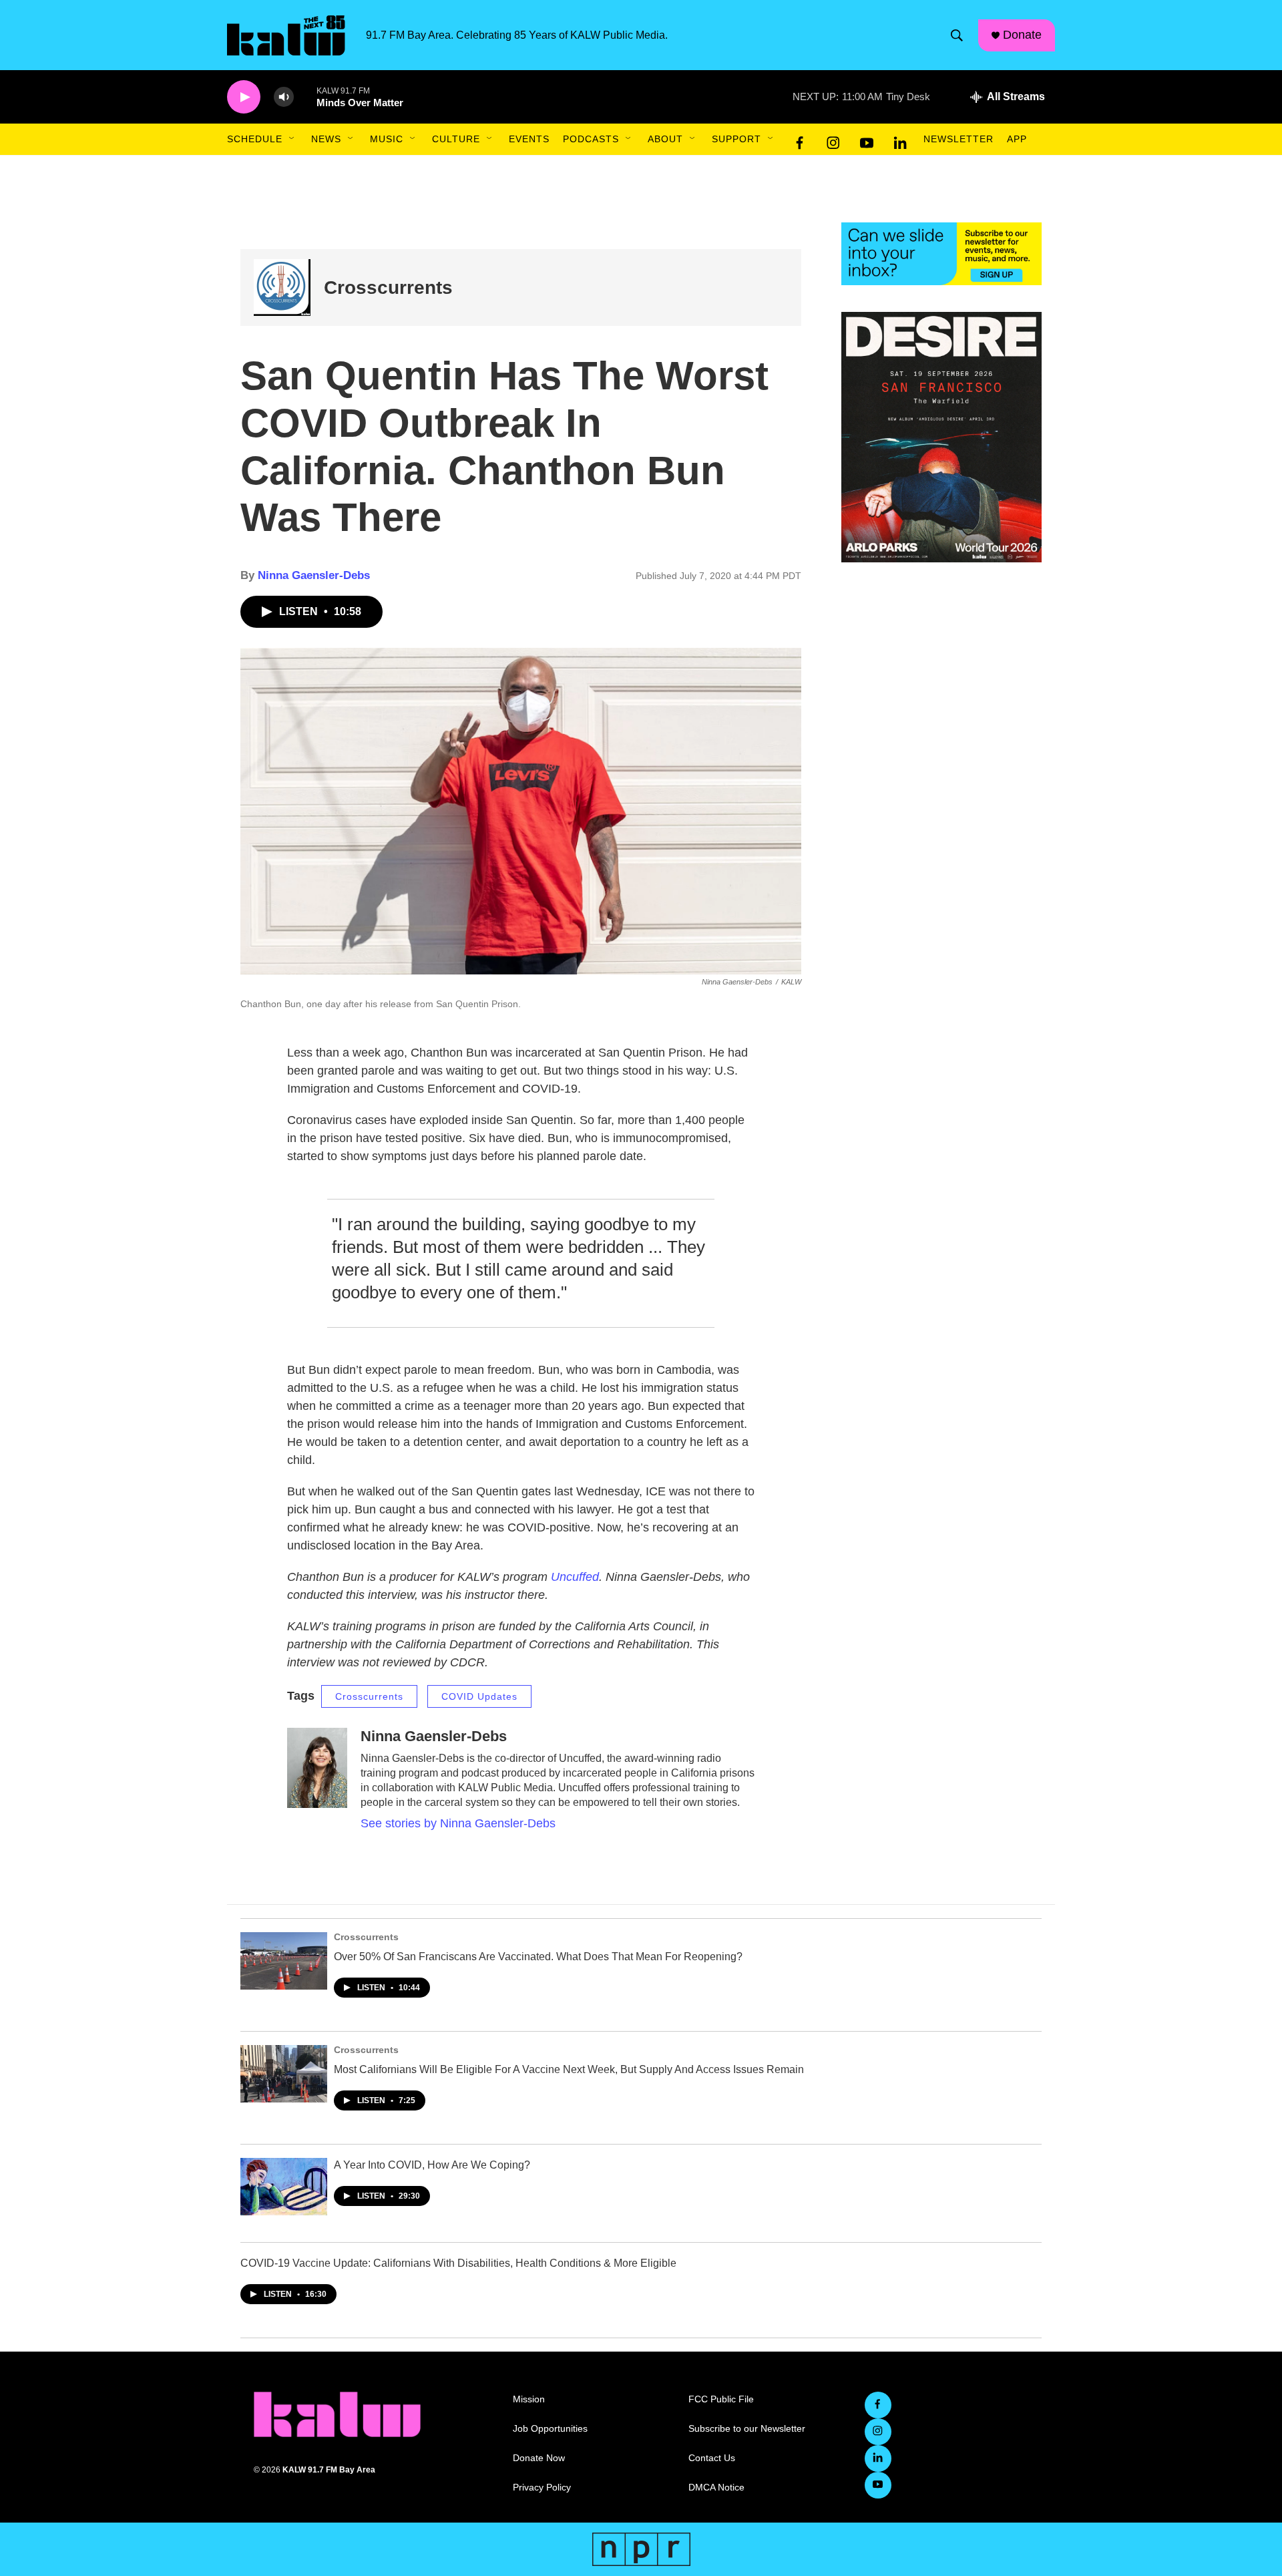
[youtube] (867, 140)
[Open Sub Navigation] (292, 139)
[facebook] (800, 140)
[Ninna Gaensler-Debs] (317, 1768)
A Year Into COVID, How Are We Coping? (432, 2165)
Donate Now (539, 2458)
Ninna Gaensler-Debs (314, 575)
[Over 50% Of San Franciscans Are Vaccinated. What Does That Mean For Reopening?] (284, 1961)
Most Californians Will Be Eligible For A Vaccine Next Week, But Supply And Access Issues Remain (569, 2069)
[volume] (284, 97)
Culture (456, 139)
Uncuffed (575, 1577)
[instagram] (833, 140)
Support (736, 139)
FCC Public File (721, 2399)
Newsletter (958, 139)
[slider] (305, 97)
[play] (244, 97)
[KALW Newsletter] (941, 254)
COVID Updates (479, 1696)
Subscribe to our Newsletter (747, 2429)
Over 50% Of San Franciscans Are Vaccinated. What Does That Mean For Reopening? (538, 1957)
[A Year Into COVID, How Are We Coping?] (284, 2187)
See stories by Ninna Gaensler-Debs (458, 1823)
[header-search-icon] (957, 35)
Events (529, 139)
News (326, 139)
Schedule (255, 139)
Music (387, 139)
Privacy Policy (542, 2488)
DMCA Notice (716, 2488)
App (1017, 139)
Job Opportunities (550, 2429)
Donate (1022, 35)
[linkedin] (900, 140)
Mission (529, 2399)
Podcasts (591, 139)
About (665, 139)
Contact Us (712, 2458)
